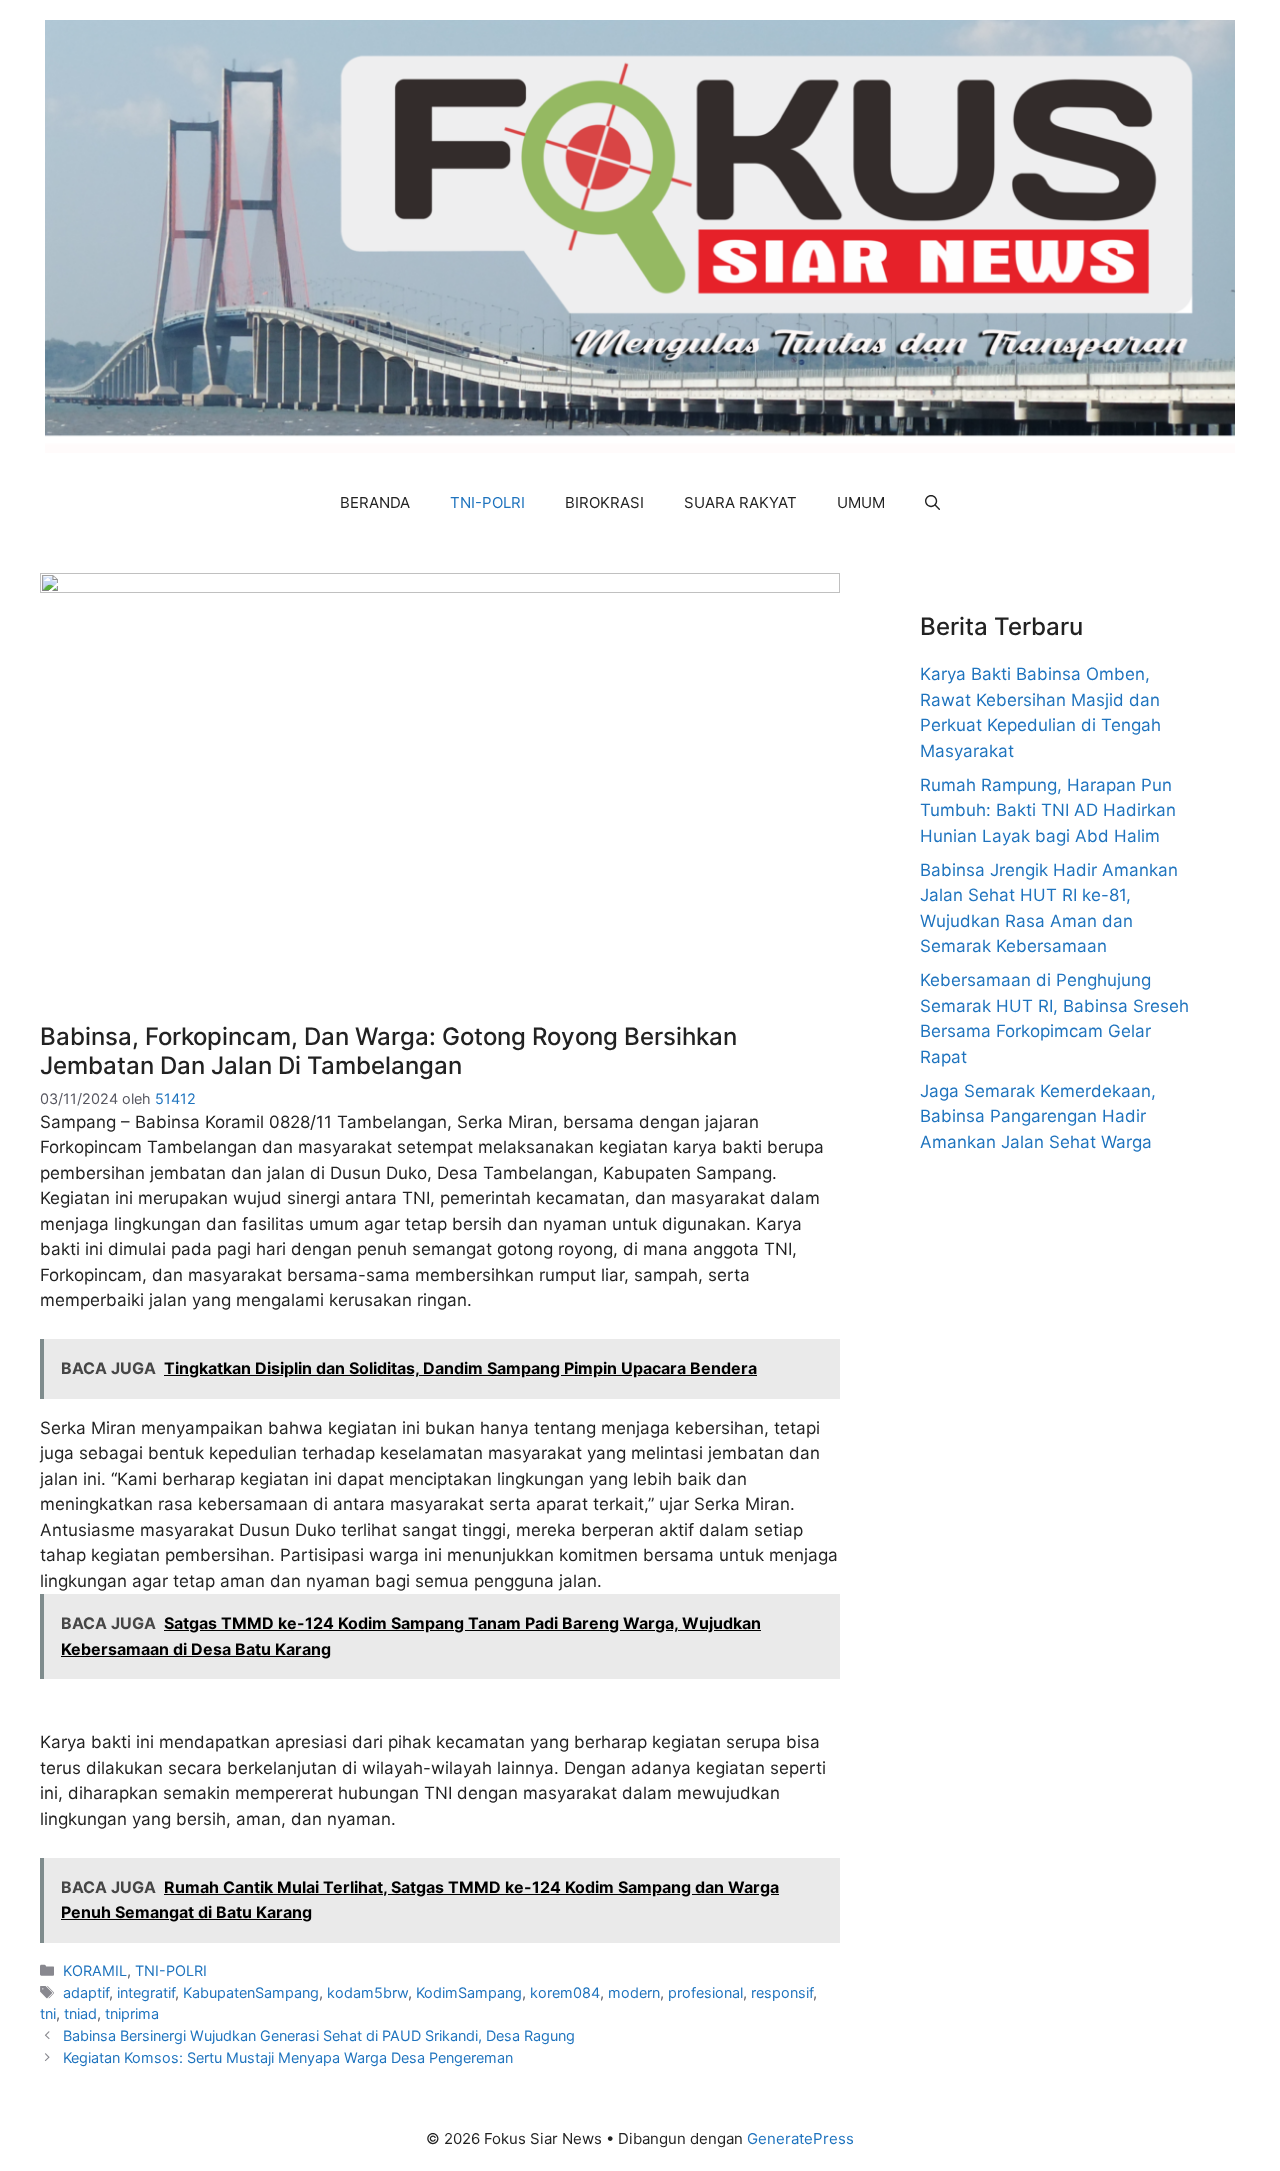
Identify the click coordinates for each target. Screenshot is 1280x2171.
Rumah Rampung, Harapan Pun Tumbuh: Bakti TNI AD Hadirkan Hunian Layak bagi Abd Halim (1048, 810)
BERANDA (375, 502)
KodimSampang (469, 1992)
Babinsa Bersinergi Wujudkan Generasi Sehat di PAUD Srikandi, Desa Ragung (319, 2035)
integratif (146, 1992)
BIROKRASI (604, 502)
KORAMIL (95, 1970)
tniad (80, 2013)
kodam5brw (367, 1992)
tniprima (132, 2013)
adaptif (86, 1992)
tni (48, 2013)
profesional (705, 1992)
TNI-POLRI (487, 502)
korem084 (565, 1992)
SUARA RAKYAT (740, 502)
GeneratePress (800, 2138)
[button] (932, 503)
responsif (782, 1992)
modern (634, 1992)
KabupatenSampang (251, 1992)
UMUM (861, 502)
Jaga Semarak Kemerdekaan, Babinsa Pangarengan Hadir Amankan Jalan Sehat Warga (1038, 1116)
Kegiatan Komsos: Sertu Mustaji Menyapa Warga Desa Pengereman (288, 2057)
